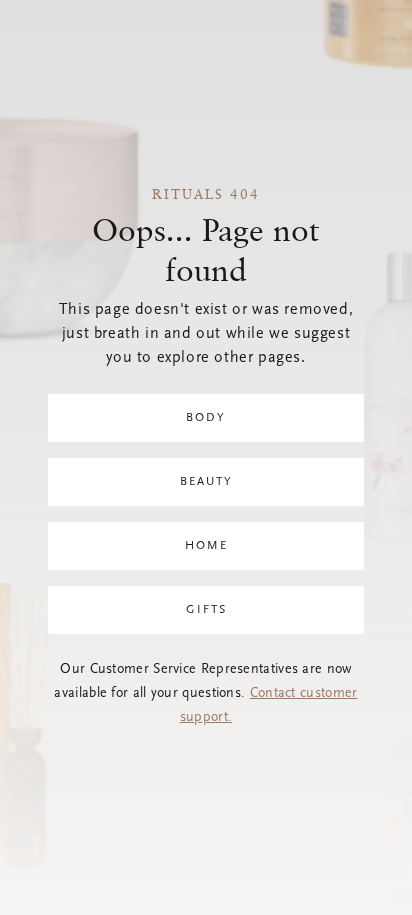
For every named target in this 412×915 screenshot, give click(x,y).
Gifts (206, 610)
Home (206, 546)
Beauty (206, 482)
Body (206, 418)
